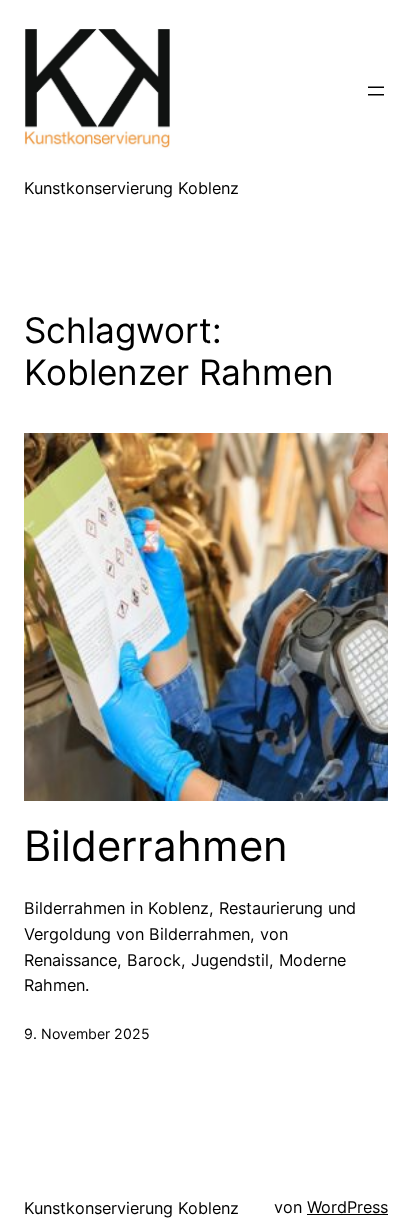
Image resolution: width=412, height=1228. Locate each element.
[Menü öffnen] (376, 91)
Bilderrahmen (156, 846)
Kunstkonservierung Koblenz (131, 188)
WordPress (347, 1207)
